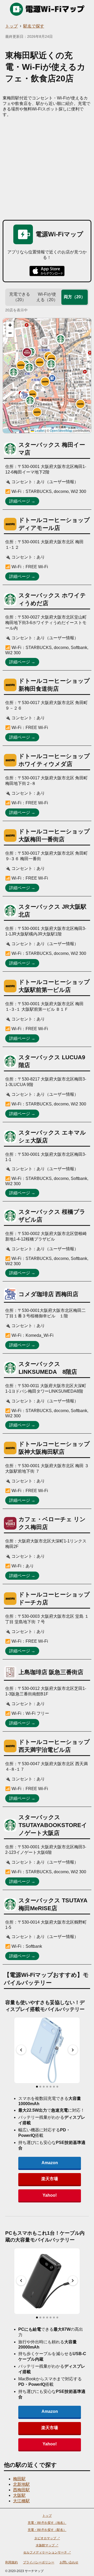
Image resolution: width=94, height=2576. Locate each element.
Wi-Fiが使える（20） (47, 297)
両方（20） (74, 297)
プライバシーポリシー (39, 2562)
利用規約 (11, 2562)
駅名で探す (34, 26)
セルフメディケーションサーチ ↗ (47, 2552)
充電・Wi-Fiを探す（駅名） (47, 2530)
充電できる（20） (20, 297)
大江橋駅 (21, 2501)
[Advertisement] (47, 167)
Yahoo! (50, 2195)
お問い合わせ (69, 2562)
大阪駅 (19, 2495)
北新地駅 (21, 2484)
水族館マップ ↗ (47, 2545)
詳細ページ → (22, 501)
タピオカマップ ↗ (47, 2538)
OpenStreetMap (61, 431)
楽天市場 (50, 2179)
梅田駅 (19, 2479)
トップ (11, 26)
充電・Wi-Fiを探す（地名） (47, 2523)
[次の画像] (73, 2050)
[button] (45, 382)
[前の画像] (21, 2050)
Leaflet (39, 431)
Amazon (50, 2163)
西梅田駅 (21, 2490)
